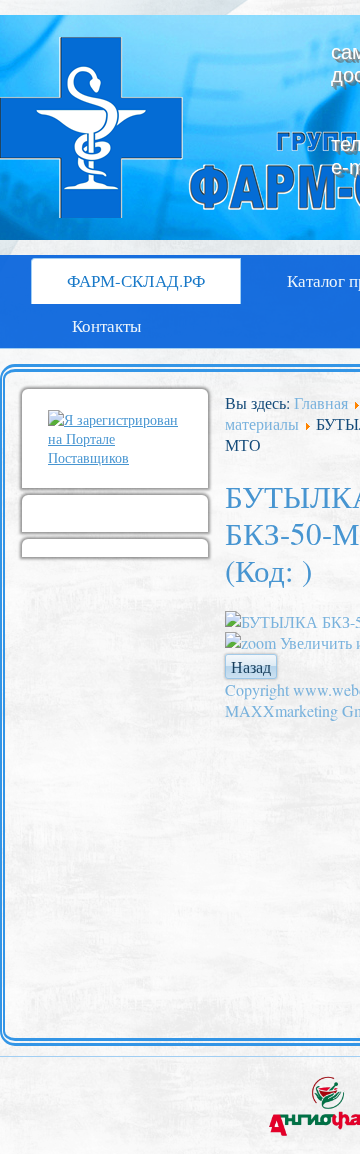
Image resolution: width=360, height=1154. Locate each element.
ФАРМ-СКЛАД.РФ (136, 280)
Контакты (106, 325)
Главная (321, 402)
